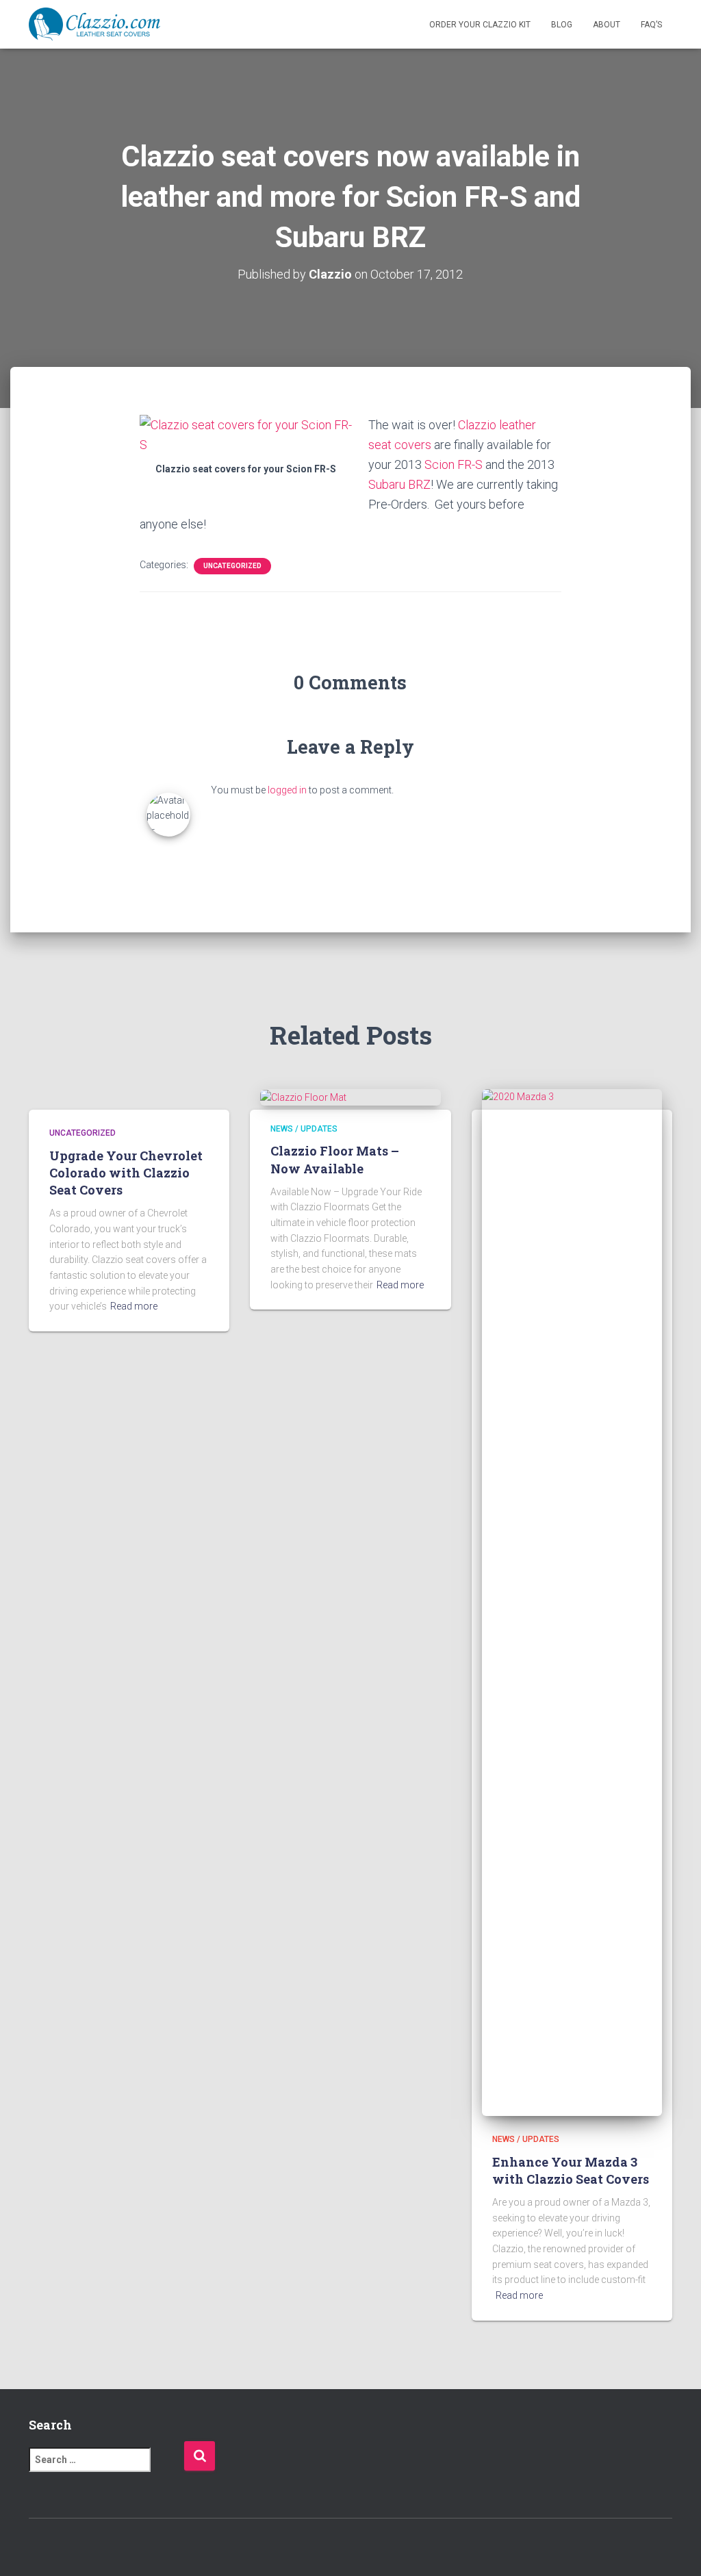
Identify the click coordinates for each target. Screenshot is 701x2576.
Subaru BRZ (399, 484)
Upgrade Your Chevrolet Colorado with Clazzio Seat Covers (126, 1173)
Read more (134, 1306)
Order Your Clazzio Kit (480, 25)
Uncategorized (232, 566)
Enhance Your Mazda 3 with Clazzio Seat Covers (571, 2170)
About (607, 25)
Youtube (112, 2548)
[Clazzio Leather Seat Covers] (94, 25)
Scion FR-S (454, 464)
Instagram (88, 2548)
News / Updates (304, 1129)
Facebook (40, 2548)
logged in (287, 790)
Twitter (64, 2548)
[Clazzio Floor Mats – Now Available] (303, 1097)
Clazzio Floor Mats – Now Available (335, 1159)
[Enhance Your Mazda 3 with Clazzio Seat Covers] (572, 1602)
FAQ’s (651, 25)
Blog (562, 25)
